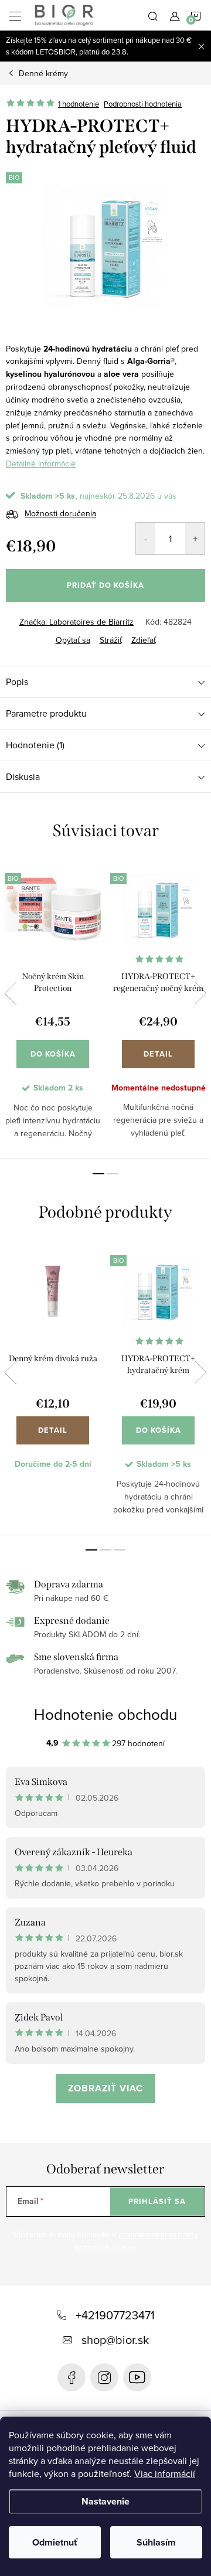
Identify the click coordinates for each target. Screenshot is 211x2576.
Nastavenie (105, 2501)
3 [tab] (120, 1550)
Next (200, 993)
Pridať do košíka (105, 585)
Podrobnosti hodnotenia (143, 104)
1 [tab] (98, 1174)
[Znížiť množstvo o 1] (146, 539)
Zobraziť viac (105, 2088)
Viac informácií (165, 2473)
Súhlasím (156, 2542)
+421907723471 (115, 2315)
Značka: (76, 622)
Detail (158, 1054)
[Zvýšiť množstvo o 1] (195, 539)
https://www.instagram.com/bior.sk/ (104, 2377)
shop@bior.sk (115, 2340)
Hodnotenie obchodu (105, 1714)
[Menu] (15, 15)
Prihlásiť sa (157, 2201)
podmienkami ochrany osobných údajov (136, 2241)
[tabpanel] (53, 1009)
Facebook (72, 2377)
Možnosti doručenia (60, 513)
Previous (11, 993)
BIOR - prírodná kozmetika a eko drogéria (137, 2377)
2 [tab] (113, 1174)
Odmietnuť (55, 2542)
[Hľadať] (153, 15)
